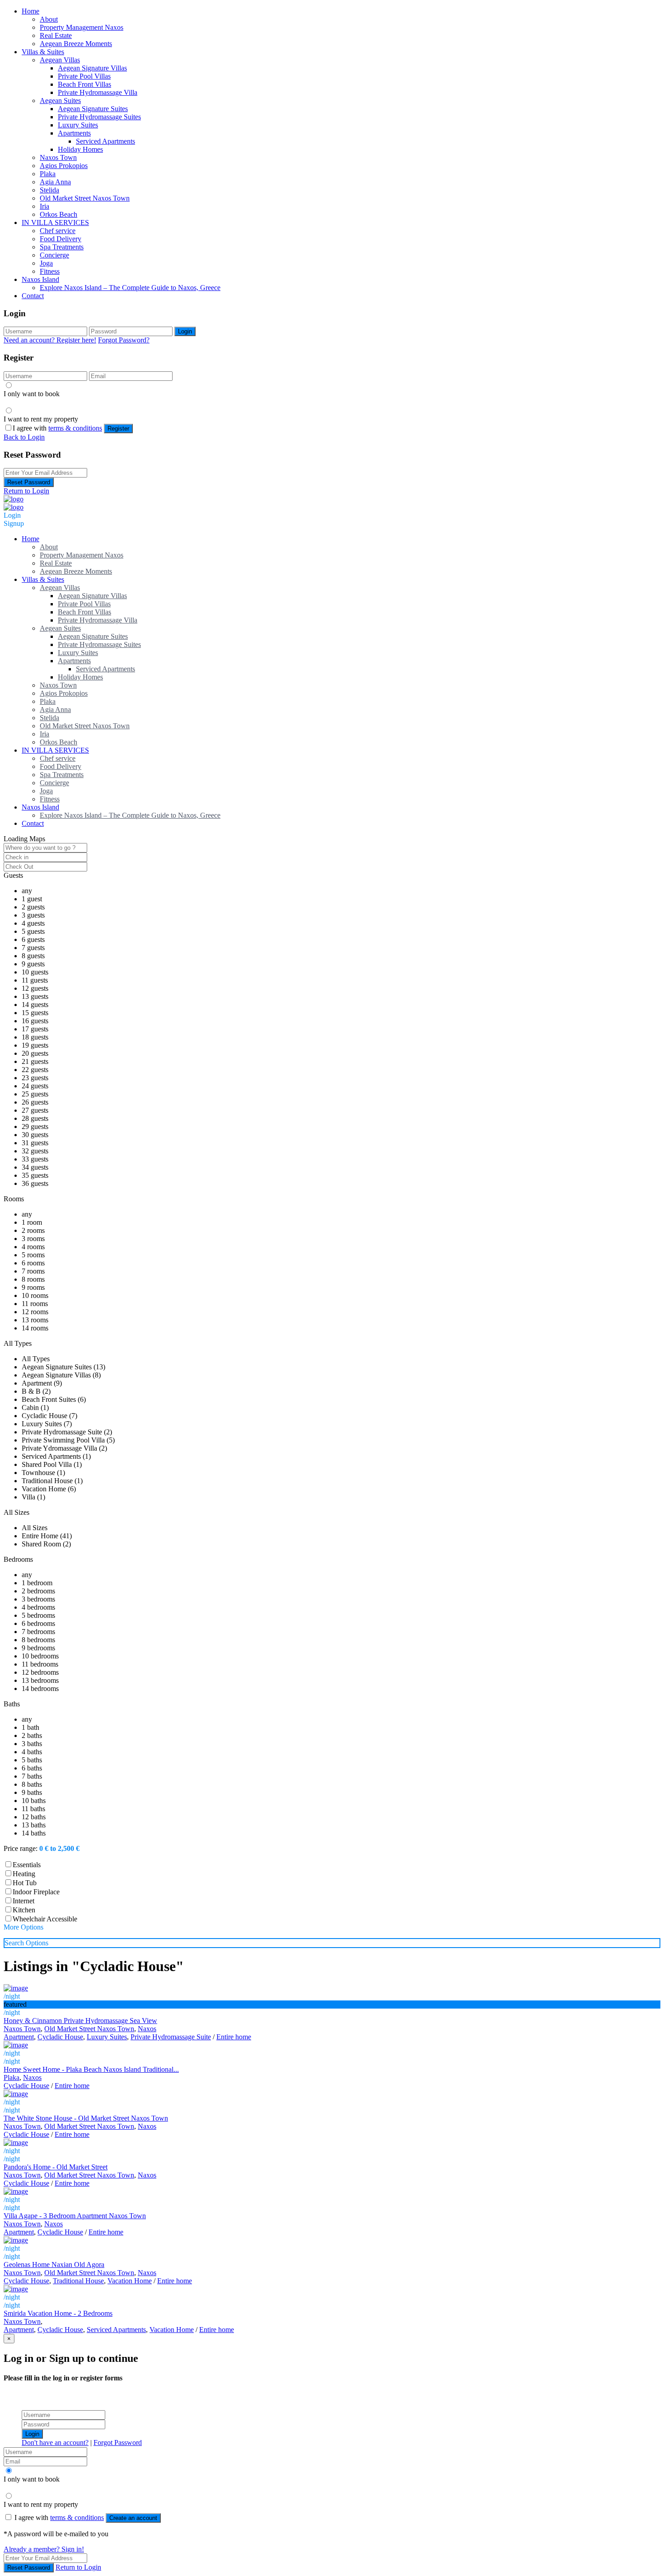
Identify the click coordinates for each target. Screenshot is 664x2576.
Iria (44, 206)
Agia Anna (55, 182)
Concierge (54, 255)
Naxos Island (40, 279)
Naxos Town (58, 157)
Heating (24, 1874)
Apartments (74, 133)
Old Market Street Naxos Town (85, 198)
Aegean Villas (60, 60)
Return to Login (26, 491)
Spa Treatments (62, 247)
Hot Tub (25, 1883)
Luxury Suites (78, 125)
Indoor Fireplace (36, 1892)
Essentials (27, 1865)
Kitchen (24, 1910)
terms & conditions (75, 428)
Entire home (234, 2037)
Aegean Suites (60, 101)
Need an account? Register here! (50, 340)
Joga (46, 263)
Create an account (133, 2518)
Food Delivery (61, 239)
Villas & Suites (43, 52)
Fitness (50, 271)
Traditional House (78, 2281)
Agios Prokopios (64, 166)
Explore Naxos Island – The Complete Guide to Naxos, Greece (130, 288)
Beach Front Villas (84, 84)
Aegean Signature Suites (93, 109)
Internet (23, 1901)
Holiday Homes (80, 149)
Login (185, 331)
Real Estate (56, 35)
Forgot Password (118, 2443)
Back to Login (24, 437)
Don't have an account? (55, 2443)
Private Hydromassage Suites (99, 117)
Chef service (58, 231)
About (49, 19)
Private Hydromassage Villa (98, 92)
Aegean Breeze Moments (76, 44)
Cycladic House (60, 2037)
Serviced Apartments (105, 141)
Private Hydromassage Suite (171, 2037)
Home (30, 11)
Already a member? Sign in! (44, 2549)
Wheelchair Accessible (45, 1919)
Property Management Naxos (82, 27)
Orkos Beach (58, 214)
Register (118, 429)
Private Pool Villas (84, 76)
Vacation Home (130, 2281)
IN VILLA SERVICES (55, 222)
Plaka (48, 174)
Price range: (21, 1848)
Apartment (19, 2037)
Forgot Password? (124, 340)
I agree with (57, 428)
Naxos (147, 2029)
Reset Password (29, 482)
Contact (33, 296)
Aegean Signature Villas (92, 68)
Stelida (49, 190)
